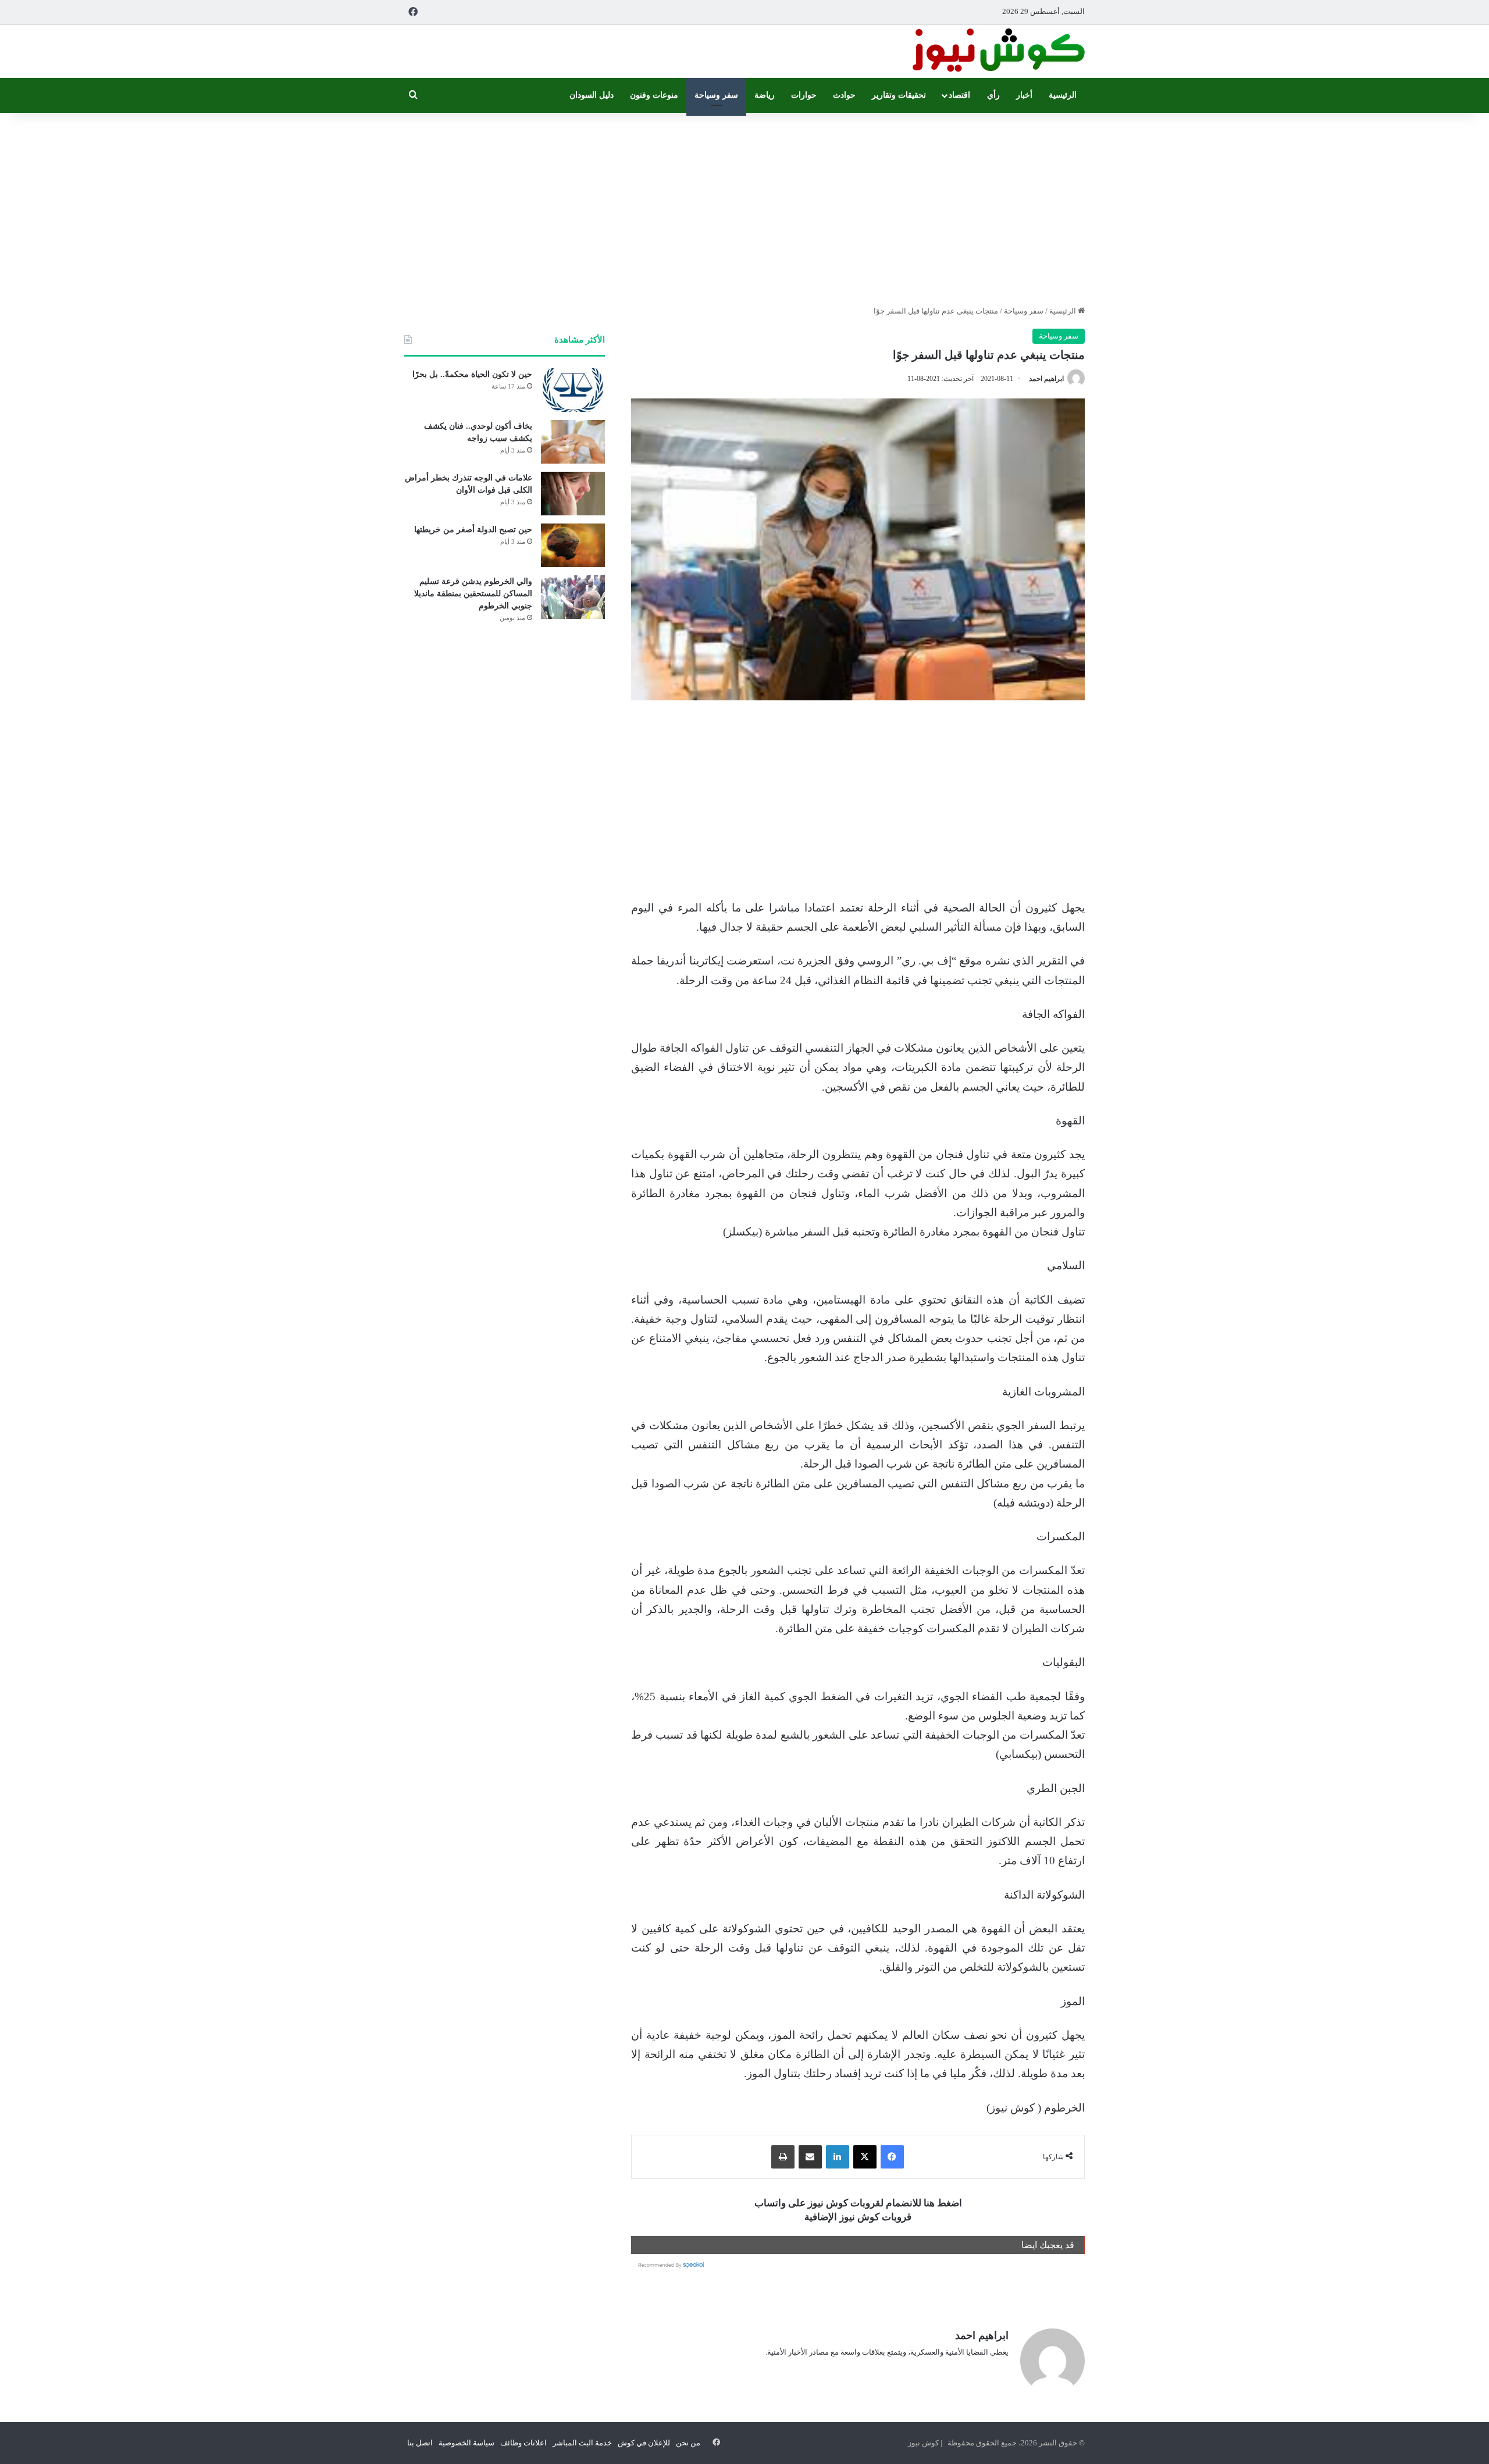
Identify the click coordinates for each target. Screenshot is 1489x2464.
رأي (993, 95)
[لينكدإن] (838, 2157)
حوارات (804, 95)
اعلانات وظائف (523, 2443)
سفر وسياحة (716, 95)
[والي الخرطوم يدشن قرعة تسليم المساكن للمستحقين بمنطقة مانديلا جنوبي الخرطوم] (573, 597)
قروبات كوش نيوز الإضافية (858, 2217)
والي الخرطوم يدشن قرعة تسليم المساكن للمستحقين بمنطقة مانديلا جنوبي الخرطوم (473, 594)
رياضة (765, 95)
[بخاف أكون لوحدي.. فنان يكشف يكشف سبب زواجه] (573, 442)
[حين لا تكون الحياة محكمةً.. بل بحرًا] (573, 390)
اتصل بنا (420, 2443)
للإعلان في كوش (644, 2443)
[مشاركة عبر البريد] (810, 2157)
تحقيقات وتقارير (899, 95)
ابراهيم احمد (1046, 379)
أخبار (1024, 95)
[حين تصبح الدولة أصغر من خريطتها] (573, 545)
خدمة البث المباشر (582, 2443)
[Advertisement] (744, 206)
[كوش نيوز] (998, 51)
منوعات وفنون (654, 95)
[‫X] (865, 2157)
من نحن (688, 2443)
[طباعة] (783, 2157)
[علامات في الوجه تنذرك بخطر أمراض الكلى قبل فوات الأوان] (573, 494)
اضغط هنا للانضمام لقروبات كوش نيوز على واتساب (858, 2203)
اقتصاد (959, 95)
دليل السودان (592, 95)
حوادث (844, 95)
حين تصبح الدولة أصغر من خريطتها (473, 530)
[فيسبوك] (892, 2157)
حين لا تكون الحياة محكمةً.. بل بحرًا (472, 374)
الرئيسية (1063, 95)
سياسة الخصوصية (466, 2443)
